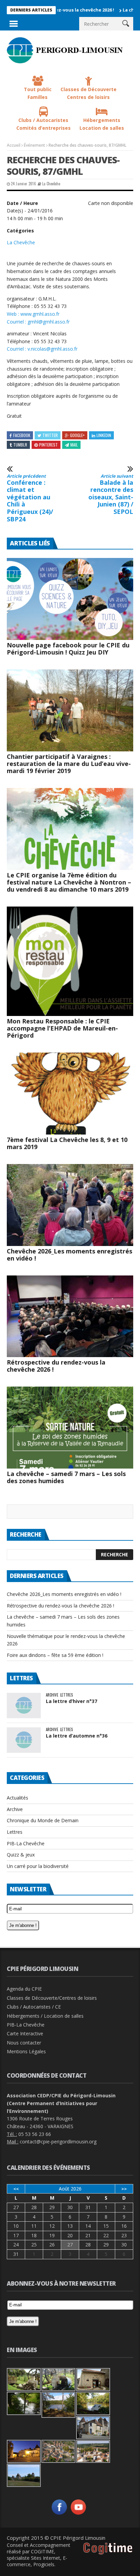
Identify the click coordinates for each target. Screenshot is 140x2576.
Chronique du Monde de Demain (43, 1820)
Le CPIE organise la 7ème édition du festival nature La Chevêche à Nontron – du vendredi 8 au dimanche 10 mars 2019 (69, 882)
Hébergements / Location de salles (45, 2016)
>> (124, 2189)
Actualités (17, 1798)
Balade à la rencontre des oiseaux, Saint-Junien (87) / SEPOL (111, 495)
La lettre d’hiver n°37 (72, 1701)
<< (16, 2189)
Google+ (77, 435)
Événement (34, 145)
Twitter (50, 435)
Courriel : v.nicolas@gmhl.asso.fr (42, 349)
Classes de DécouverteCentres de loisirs (89, 93)
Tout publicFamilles (38, 93)
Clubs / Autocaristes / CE (34, 2007)
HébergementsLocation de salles (102, 124)
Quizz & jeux (21, 1855)
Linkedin (104, 435)
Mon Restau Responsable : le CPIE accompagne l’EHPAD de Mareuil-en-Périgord (62, 1028)
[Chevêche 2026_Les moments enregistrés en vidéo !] (70, 1205)
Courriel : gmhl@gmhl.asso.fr (38, 322)
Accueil (14, 145)
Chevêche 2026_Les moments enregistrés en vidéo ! (69, 1255)
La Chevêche (51, 184)
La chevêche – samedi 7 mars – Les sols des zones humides (66, 1477)
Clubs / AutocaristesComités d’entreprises (43, 124)
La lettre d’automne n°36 (77, 1736)
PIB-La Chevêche (26, 1843)
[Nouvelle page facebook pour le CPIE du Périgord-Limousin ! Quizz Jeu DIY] (70, 599)
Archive (52, 1695)
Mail (74, 445)
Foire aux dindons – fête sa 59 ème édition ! (55, 1655)
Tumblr (20, 445)
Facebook (22, 435)
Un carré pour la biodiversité (38, 1866)
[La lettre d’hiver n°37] (24, 1706)
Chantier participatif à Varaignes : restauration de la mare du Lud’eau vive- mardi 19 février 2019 (69, 764)
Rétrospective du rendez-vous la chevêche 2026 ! (56, 1366)
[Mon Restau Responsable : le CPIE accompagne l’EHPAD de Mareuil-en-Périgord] (70, 961)
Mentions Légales (26, 2051)
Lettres (66, 1695)
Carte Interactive (25, 2033)
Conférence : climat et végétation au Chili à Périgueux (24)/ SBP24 (30, 498)
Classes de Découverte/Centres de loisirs (52, 1998)
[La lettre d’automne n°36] (24, 1740)
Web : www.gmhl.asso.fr (33, 314)
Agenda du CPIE (24, 1989)
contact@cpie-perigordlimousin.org (58, 2142)
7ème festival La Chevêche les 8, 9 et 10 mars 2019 (67, 1143)
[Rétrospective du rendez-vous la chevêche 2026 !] (70, 1316)
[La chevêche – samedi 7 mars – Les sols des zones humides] (70, 1428)
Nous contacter (24, 2043)
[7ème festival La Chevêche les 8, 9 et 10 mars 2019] (70, 1094)
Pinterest (48, 445)
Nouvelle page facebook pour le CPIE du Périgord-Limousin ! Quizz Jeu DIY (68, 649)
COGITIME (42, 2551)
